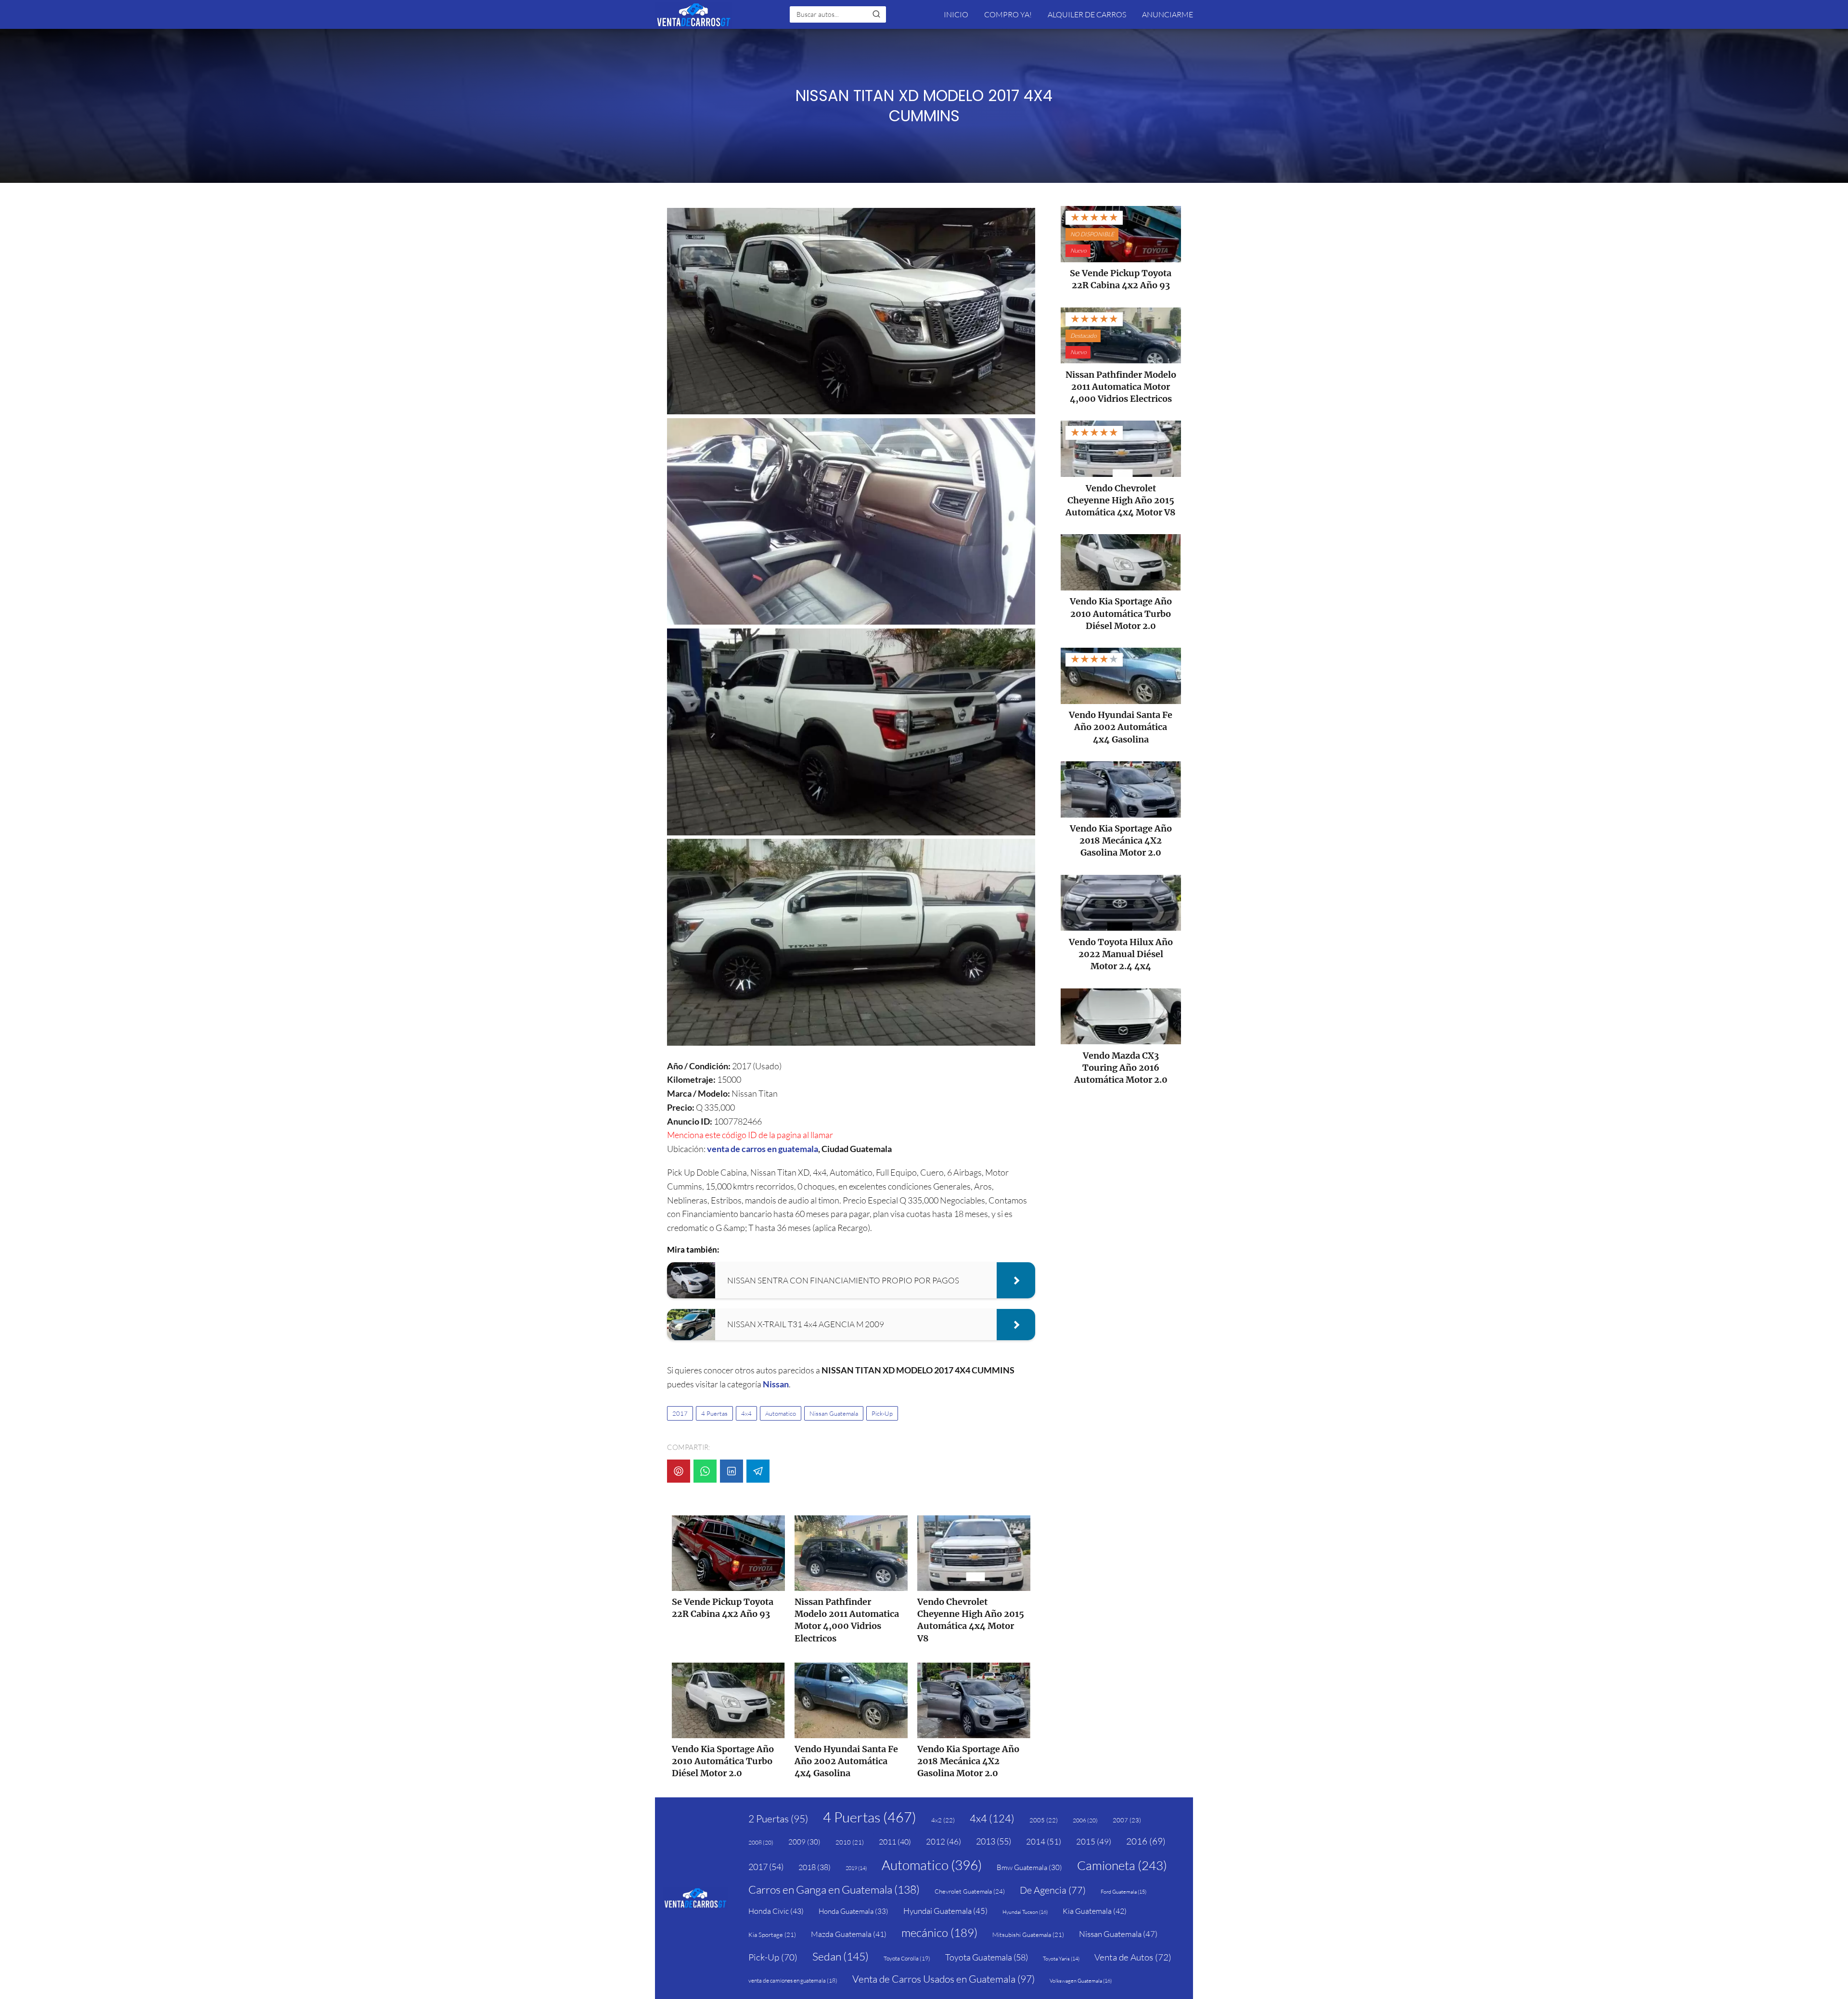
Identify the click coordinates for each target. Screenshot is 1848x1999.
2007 (1127, 1820)
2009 (804, 1842)
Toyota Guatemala (987, 1957)
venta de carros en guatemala (763, 1149)
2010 (850, 1842)
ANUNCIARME (1168, 14)
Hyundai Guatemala (945, 1911)
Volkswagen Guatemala (1081, 1981)
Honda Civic (776, 1911)
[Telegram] (758, 1471)
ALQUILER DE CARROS (1087, 14)
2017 (680, 1413)
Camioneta (1122, 1865)
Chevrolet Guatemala (970, 1891)
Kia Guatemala (1095, 1911)
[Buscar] (876, 14)
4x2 (943, 1820)
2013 (994, 1841)
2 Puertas (778, 1819)
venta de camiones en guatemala (793, 1980)
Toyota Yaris (1061, 1959)
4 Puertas (714, 1413)
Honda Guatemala (853, 1911)
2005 (1044, 1820)
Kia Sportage (772, 1935)
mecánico (939, 1933)
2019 (856, 1868)
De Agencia (1053, 1890)
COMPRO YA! (1008, 14)
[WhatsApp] (705, 1471)
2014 (1044, 1841)
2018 (815, 1867)
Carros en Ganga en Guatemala (834, 1889)
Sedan (841, 1956)
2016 (1146, 1841)
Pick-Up (882, 1413)
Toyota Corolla (907, 1958)
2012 (943, 1841)
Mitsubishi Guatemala (1028, 1935)
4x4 (746, 1413)
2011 (895, 1842)
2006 (1085, 1820)
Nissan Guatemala (834, 1413)
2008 (761, 1842)
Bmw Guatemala (1029, 1867)
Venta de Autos (1133, 1957)
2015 (1094, 1841)
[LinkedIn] (731, 1471)
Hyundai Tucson (1025, 1912)
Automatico (781, 1413)
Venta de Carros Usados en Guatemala (943, 1979)
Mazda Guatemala (849, 1934)
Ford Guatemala (1123, 1892)
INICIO (956, 14)
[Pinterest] (679, 1471)
